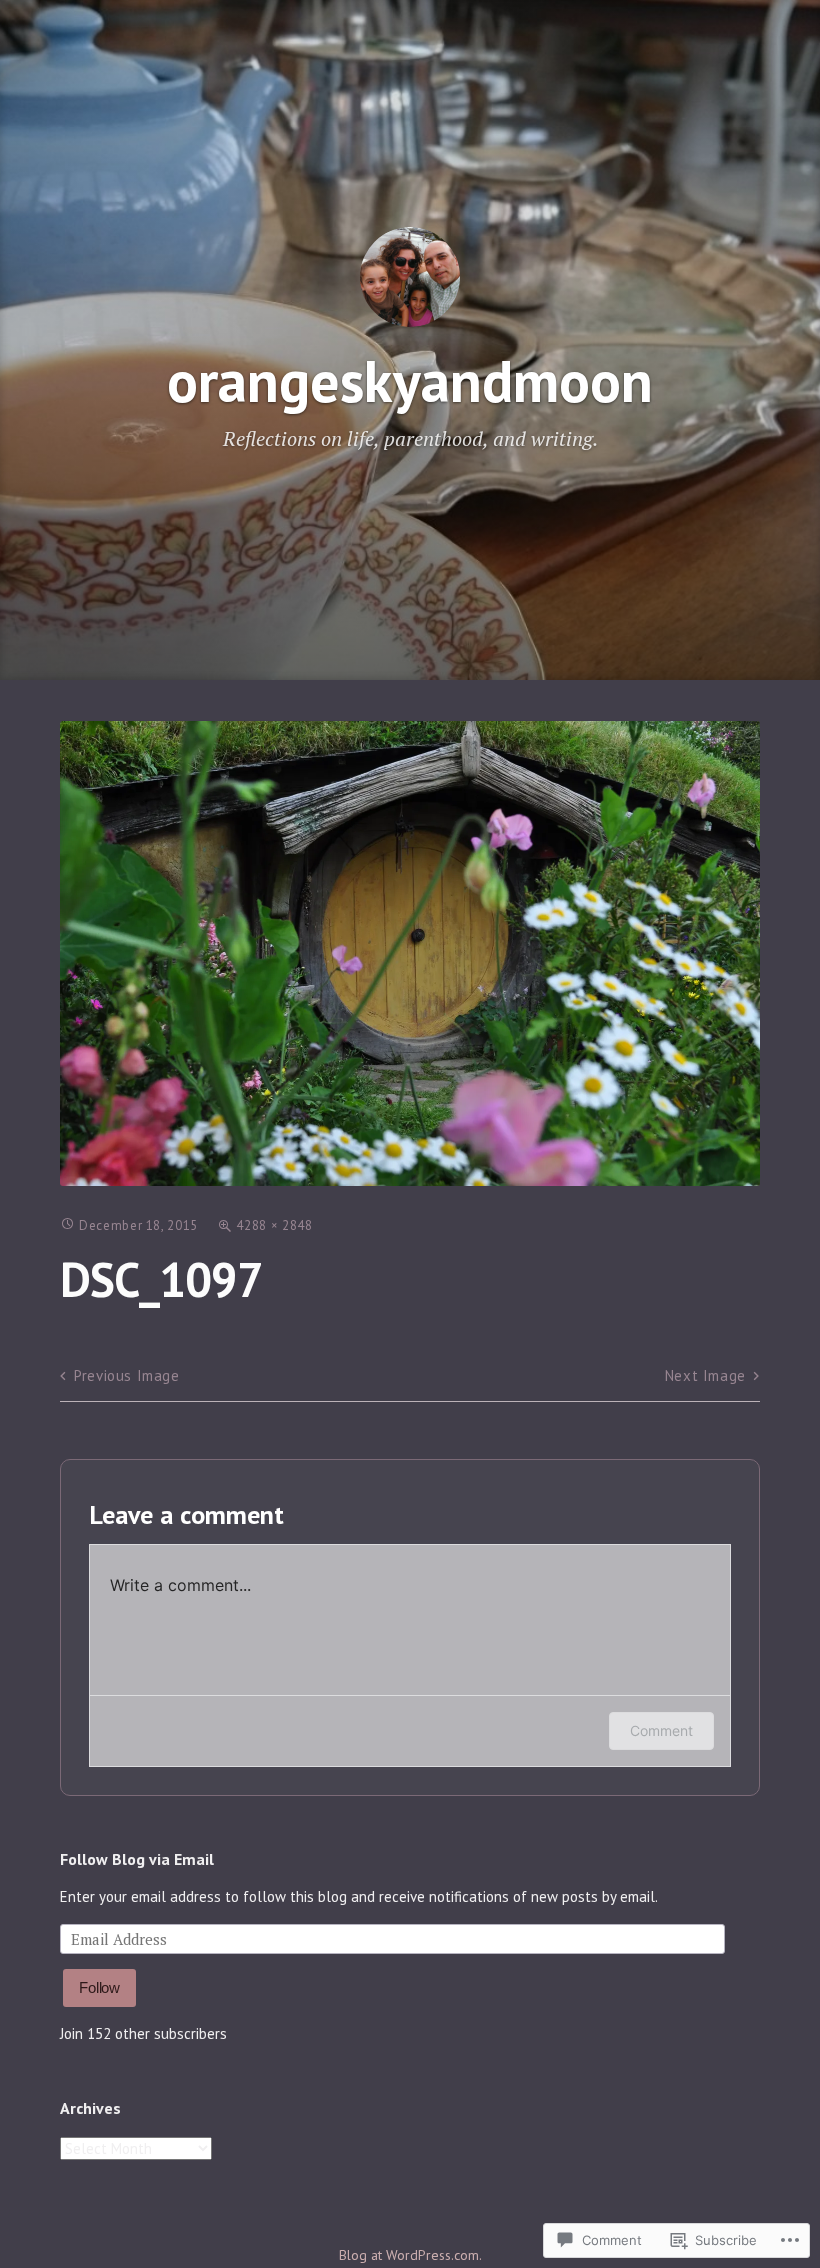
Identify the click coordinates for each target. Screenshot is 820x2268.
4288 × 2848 (274, 1225)
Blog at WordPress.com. (410, 2255)
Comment (661, 1730)
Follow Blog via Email (137, 1859)
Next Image (705, 1375)
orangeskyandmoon (410, 380)
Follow (99, 1987)
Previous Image (126, 1375)
